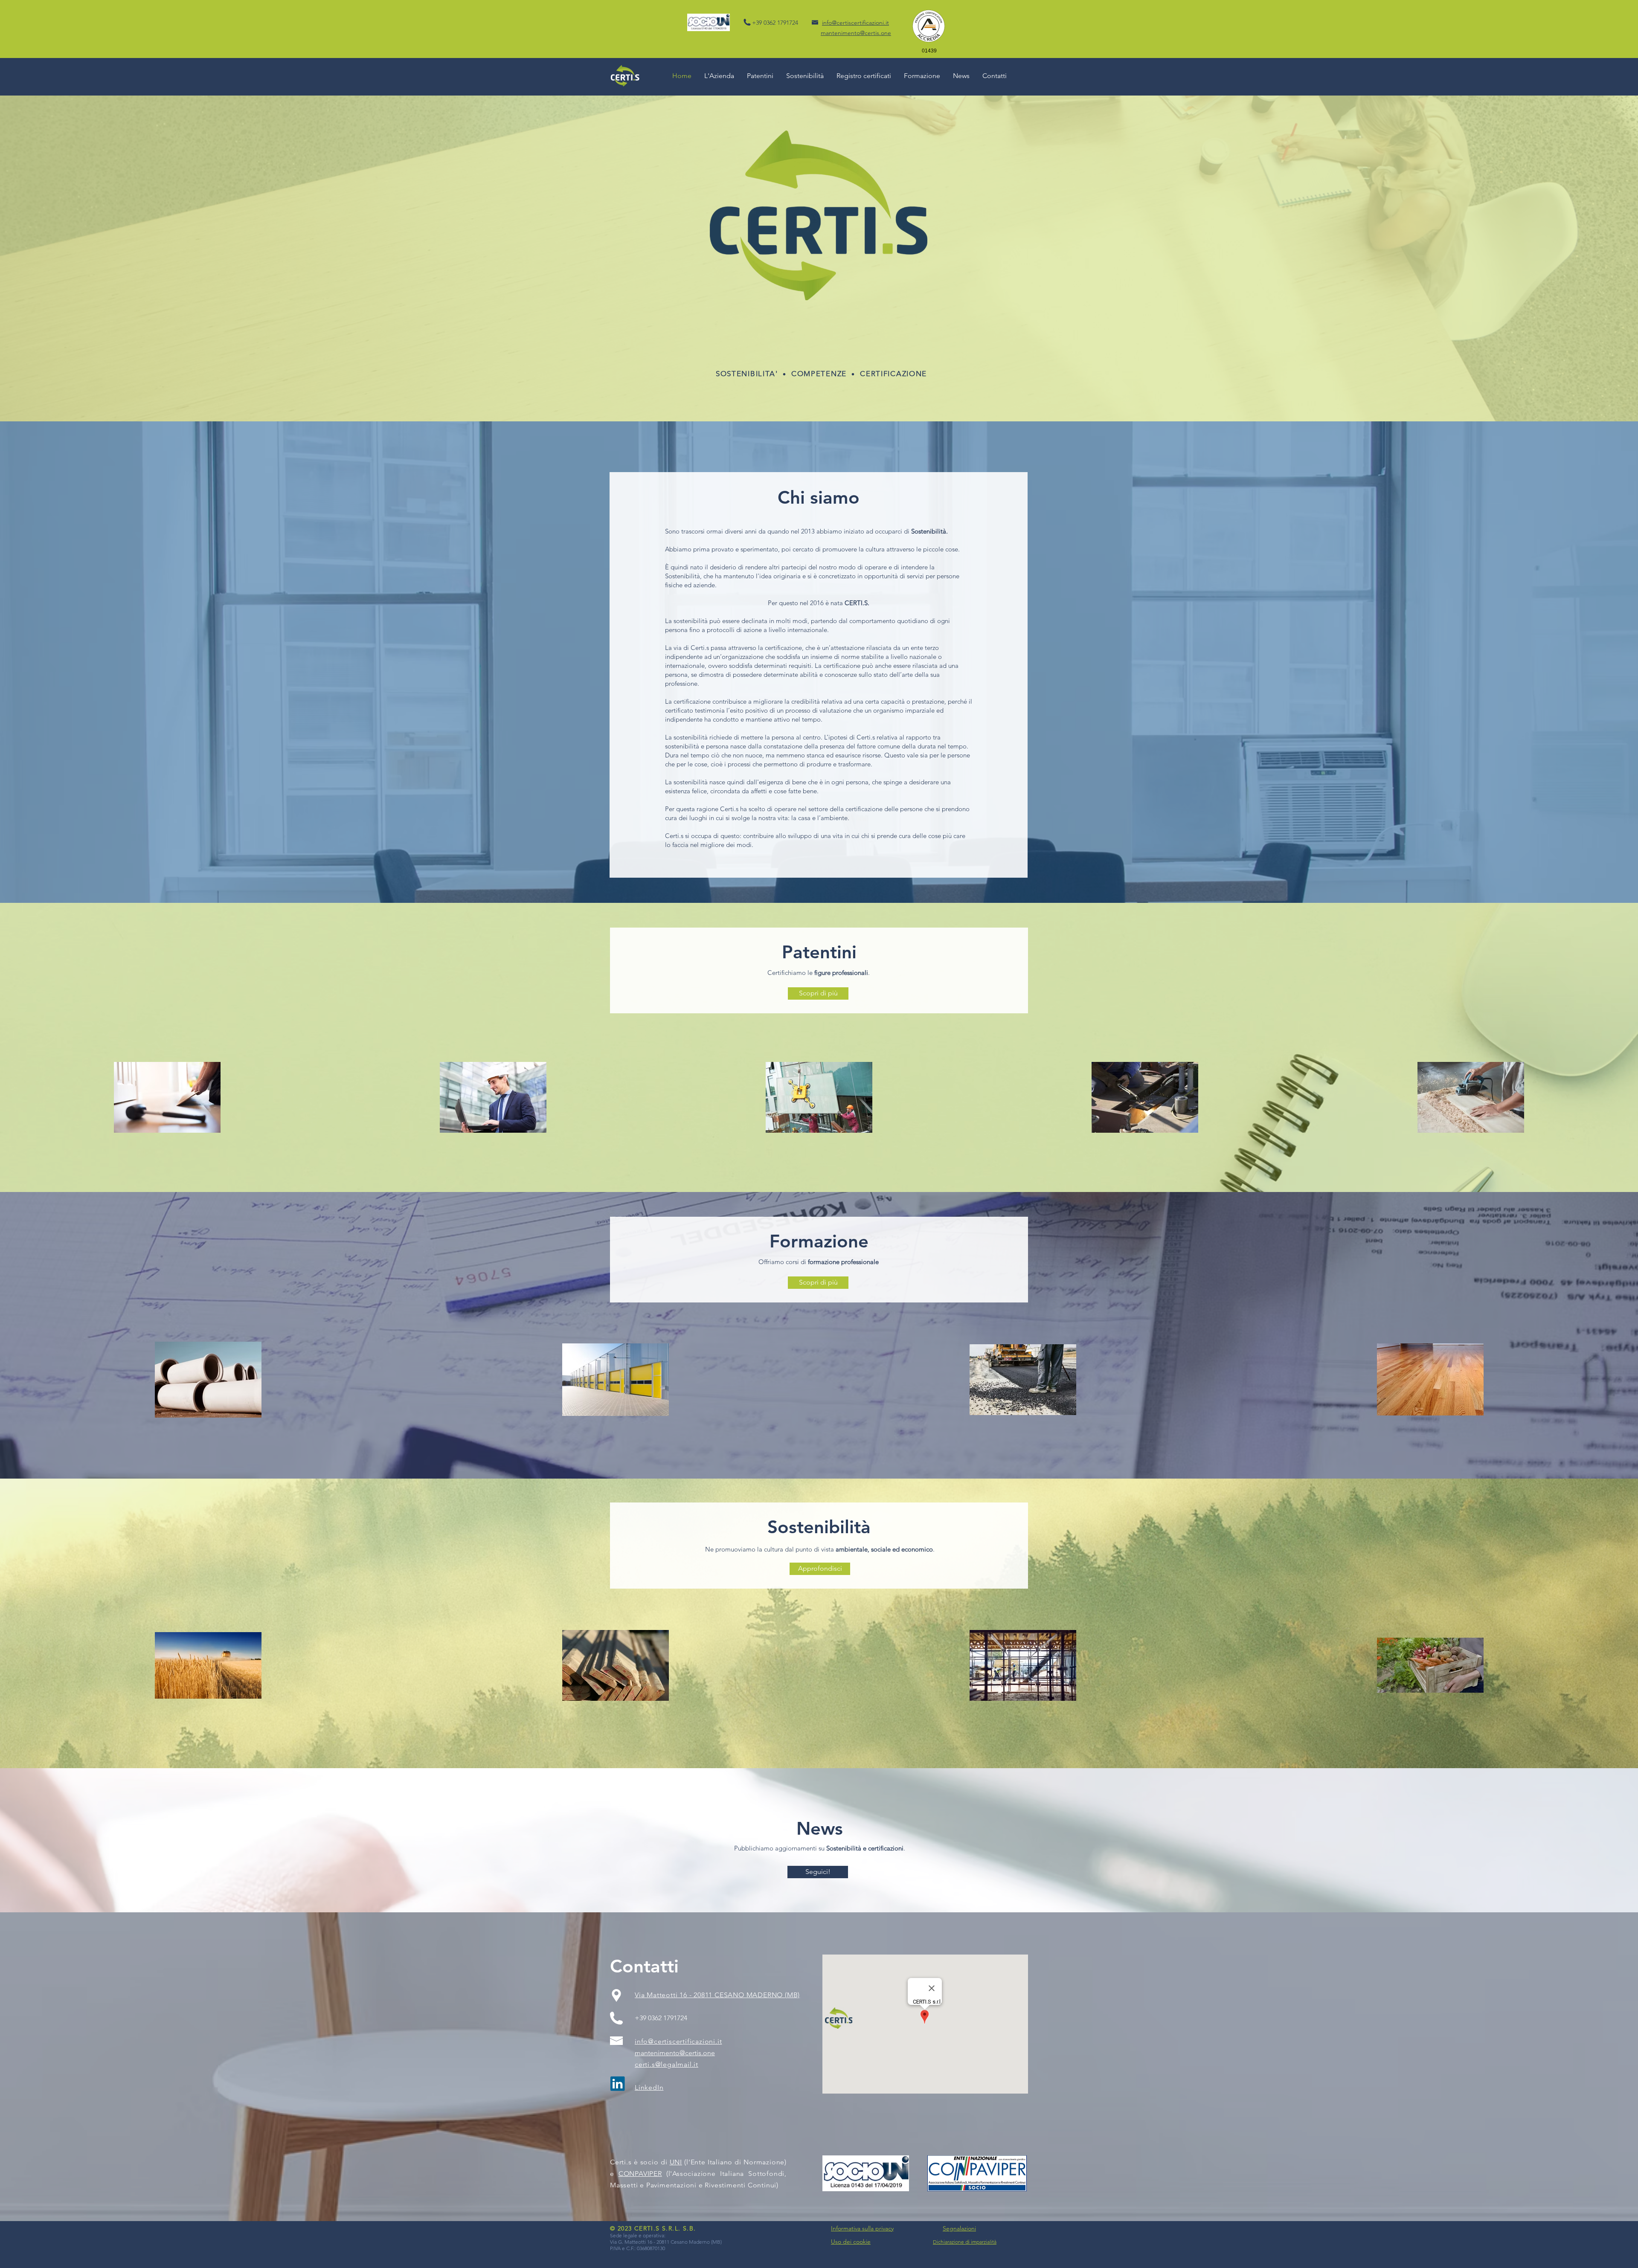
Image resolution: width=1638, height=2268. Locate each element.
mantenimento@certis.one (675, 2053)
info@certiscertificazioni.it (855, 23)
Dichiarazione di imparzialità (965, 2242)
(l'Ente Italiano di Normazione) (734, 2162)
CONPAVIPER (640, 2174)
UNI (676, 2162)
